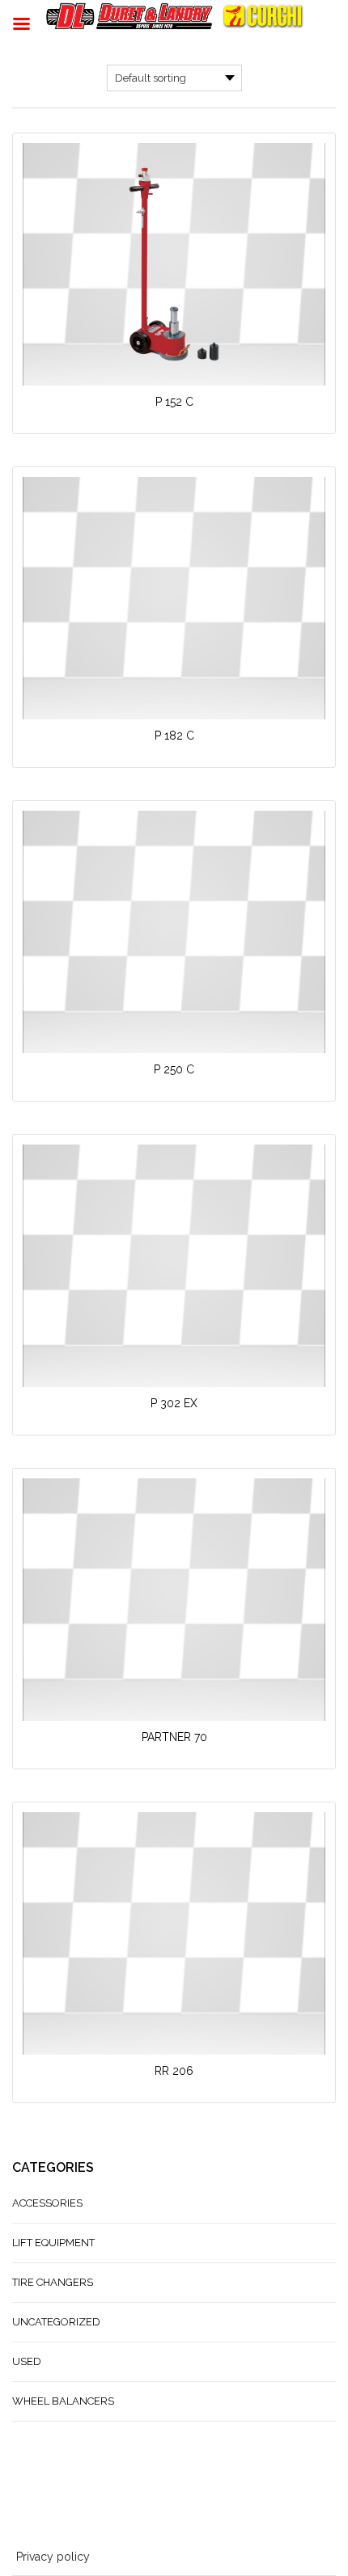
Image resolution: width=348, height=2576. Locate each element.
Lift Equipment (53, 2243)
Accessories (47, 2203)
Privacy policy (53, 2557)
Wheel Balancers (63, 2401)
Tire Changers (53, 2282)
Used (27, 2361)
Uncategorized (56, 2322)
